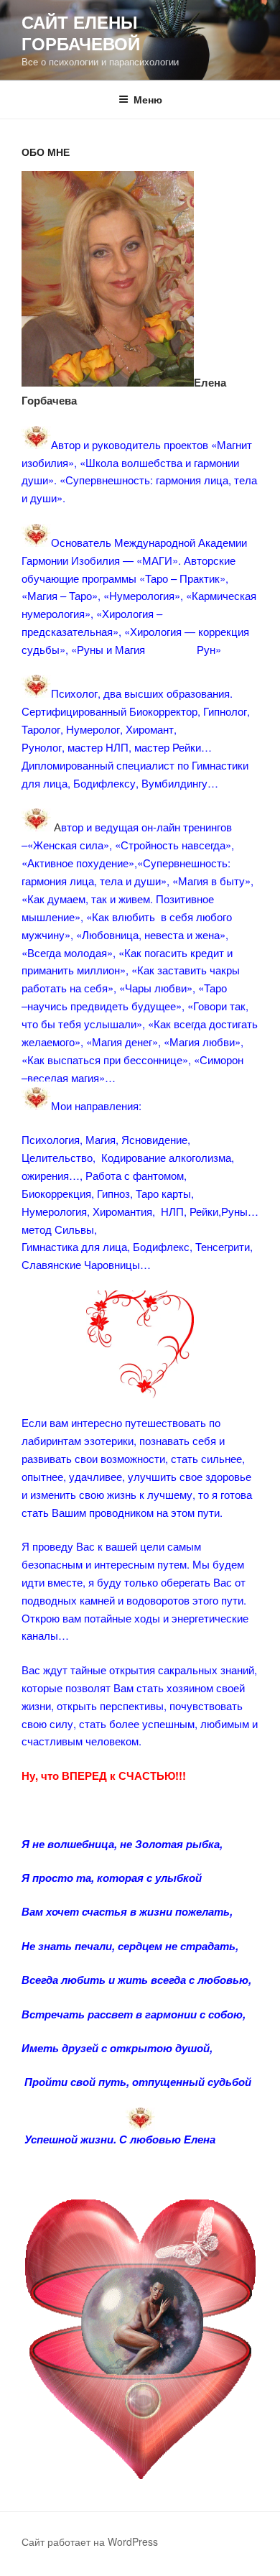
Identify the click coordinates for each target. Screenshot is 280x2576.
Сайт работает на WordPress (90, 2542)
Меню (148, 99)
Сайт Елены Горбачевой (81, 32)
